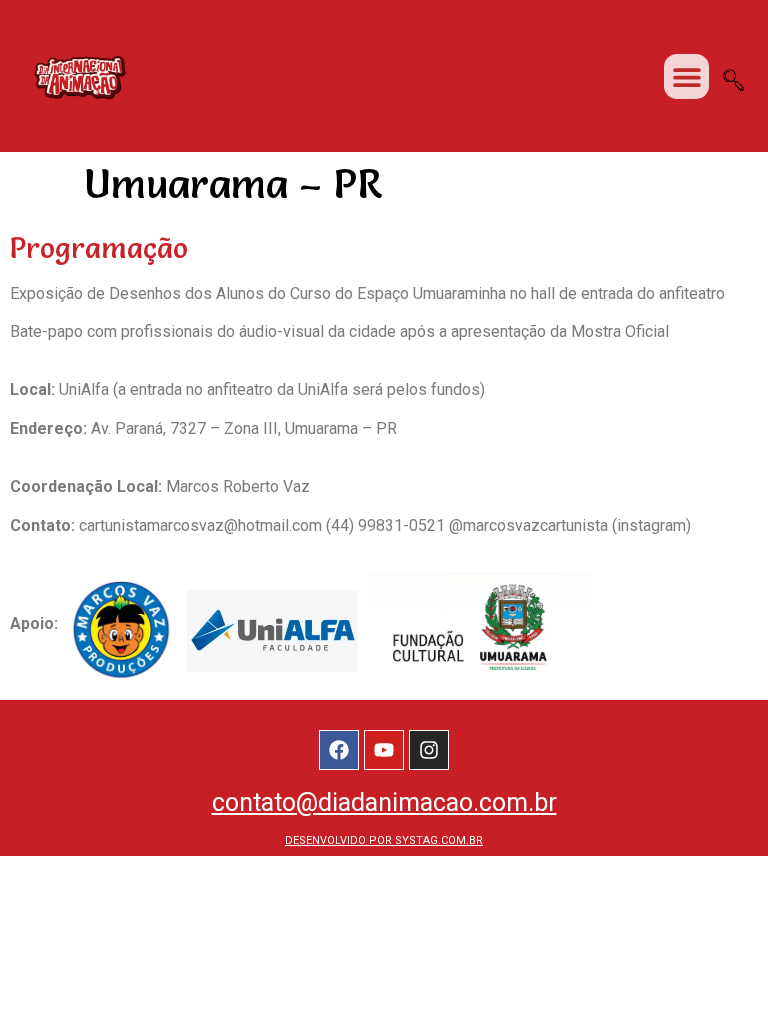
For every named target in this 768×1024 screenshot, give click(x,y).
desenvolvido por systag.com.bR (384, 840)
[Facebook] (339, 750)
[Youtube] (384, 750)
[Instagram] (429, 750)
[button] (686, 76)
